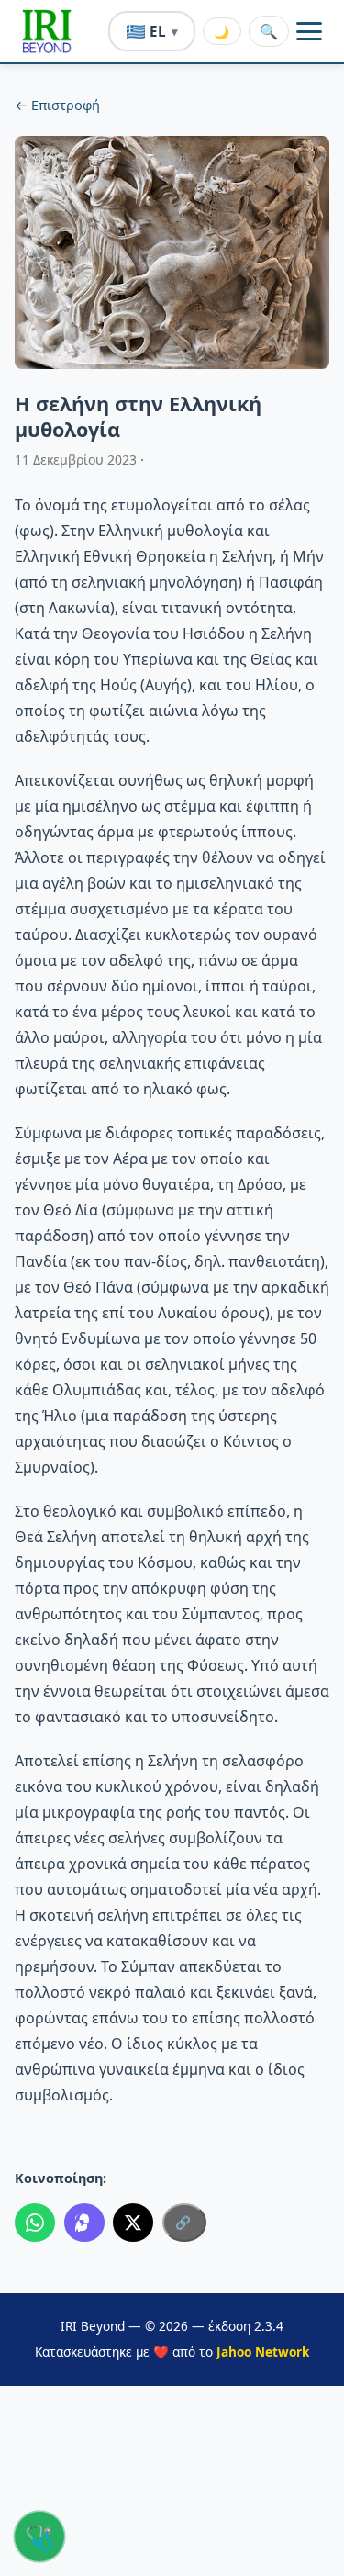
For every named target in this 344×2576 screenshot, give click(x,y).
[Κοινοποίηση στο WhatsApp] (35, 2223)
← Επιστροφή (57, 105)
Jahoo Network (263, 2352)
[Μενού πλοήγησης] (309, 31)
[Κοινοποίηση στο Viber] (84, 2223)
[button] (47, 31)
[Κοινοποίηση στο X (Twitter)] (133, 2223)
